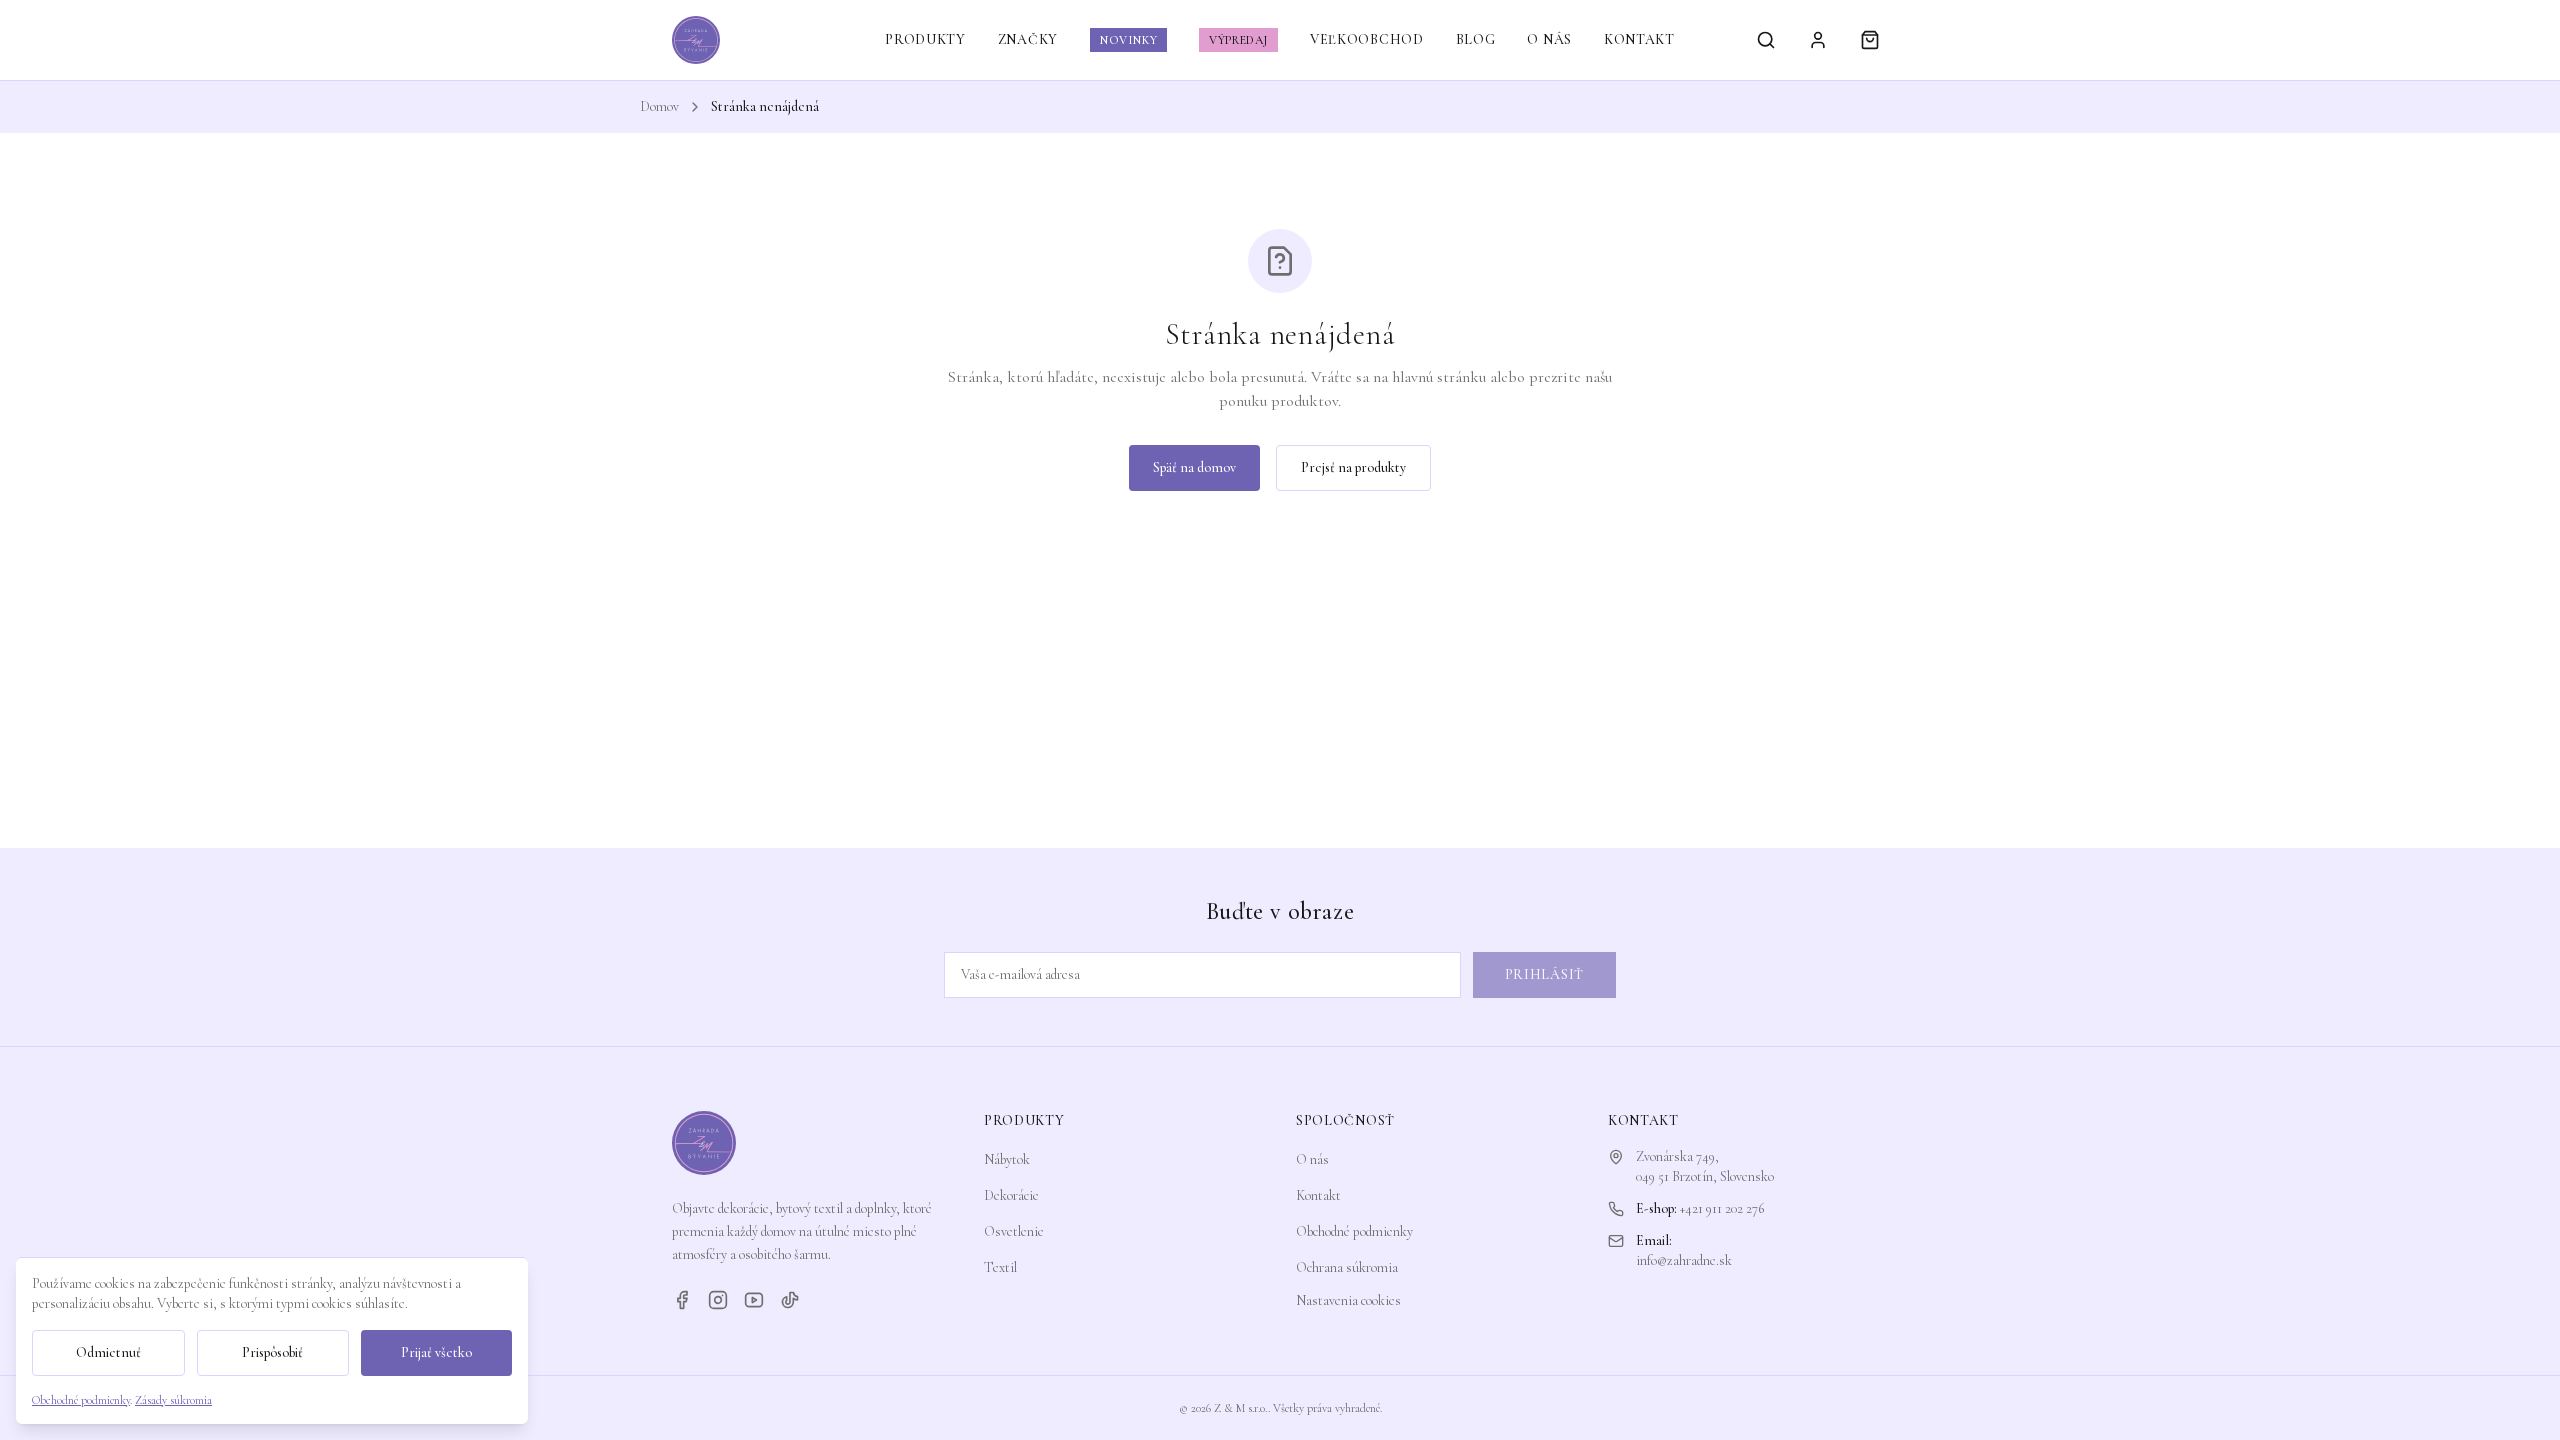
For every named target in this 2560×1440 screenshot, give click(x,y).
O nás (1312, 1159)
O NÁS (1549, 39)
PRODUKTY (925, 39)
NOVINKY (1128, 40)
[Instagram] (718, 1300)
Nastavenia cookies (1348, 1300)
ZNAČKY (1028, 39)
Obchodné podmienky (1354, 1231)
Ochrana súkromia (1347, 1267)
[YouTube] (754, 1300)
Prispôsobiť (272, 1352)
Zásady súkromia (173, 1400)
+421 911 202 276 (1722, 1208)
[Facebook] (682, 1300)
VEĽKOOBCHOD (1367, 39)
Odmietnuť (108, 1352)
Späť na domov (1194, 467)
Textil (1000, 1267)
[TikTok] (790, 1300)
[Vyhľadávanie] (1766, 40)
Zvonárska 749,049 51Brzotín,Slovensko (1705, 1166)
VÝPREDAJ (1238, 40)
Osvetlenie (1014, 1231)
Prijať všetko (436, 1352)
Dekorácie (1011, 1195)
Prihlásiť (1544, 974)
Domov (659, 106)
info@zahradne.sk (1684, 1260)
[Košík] (1870, 40)
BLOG (1476, 39)
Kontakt (1318, 1195)
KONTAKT (1639, 39)
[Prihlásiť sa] (1818, 40)
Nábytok (1007, 1159)
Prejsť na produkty (1353, 467)
